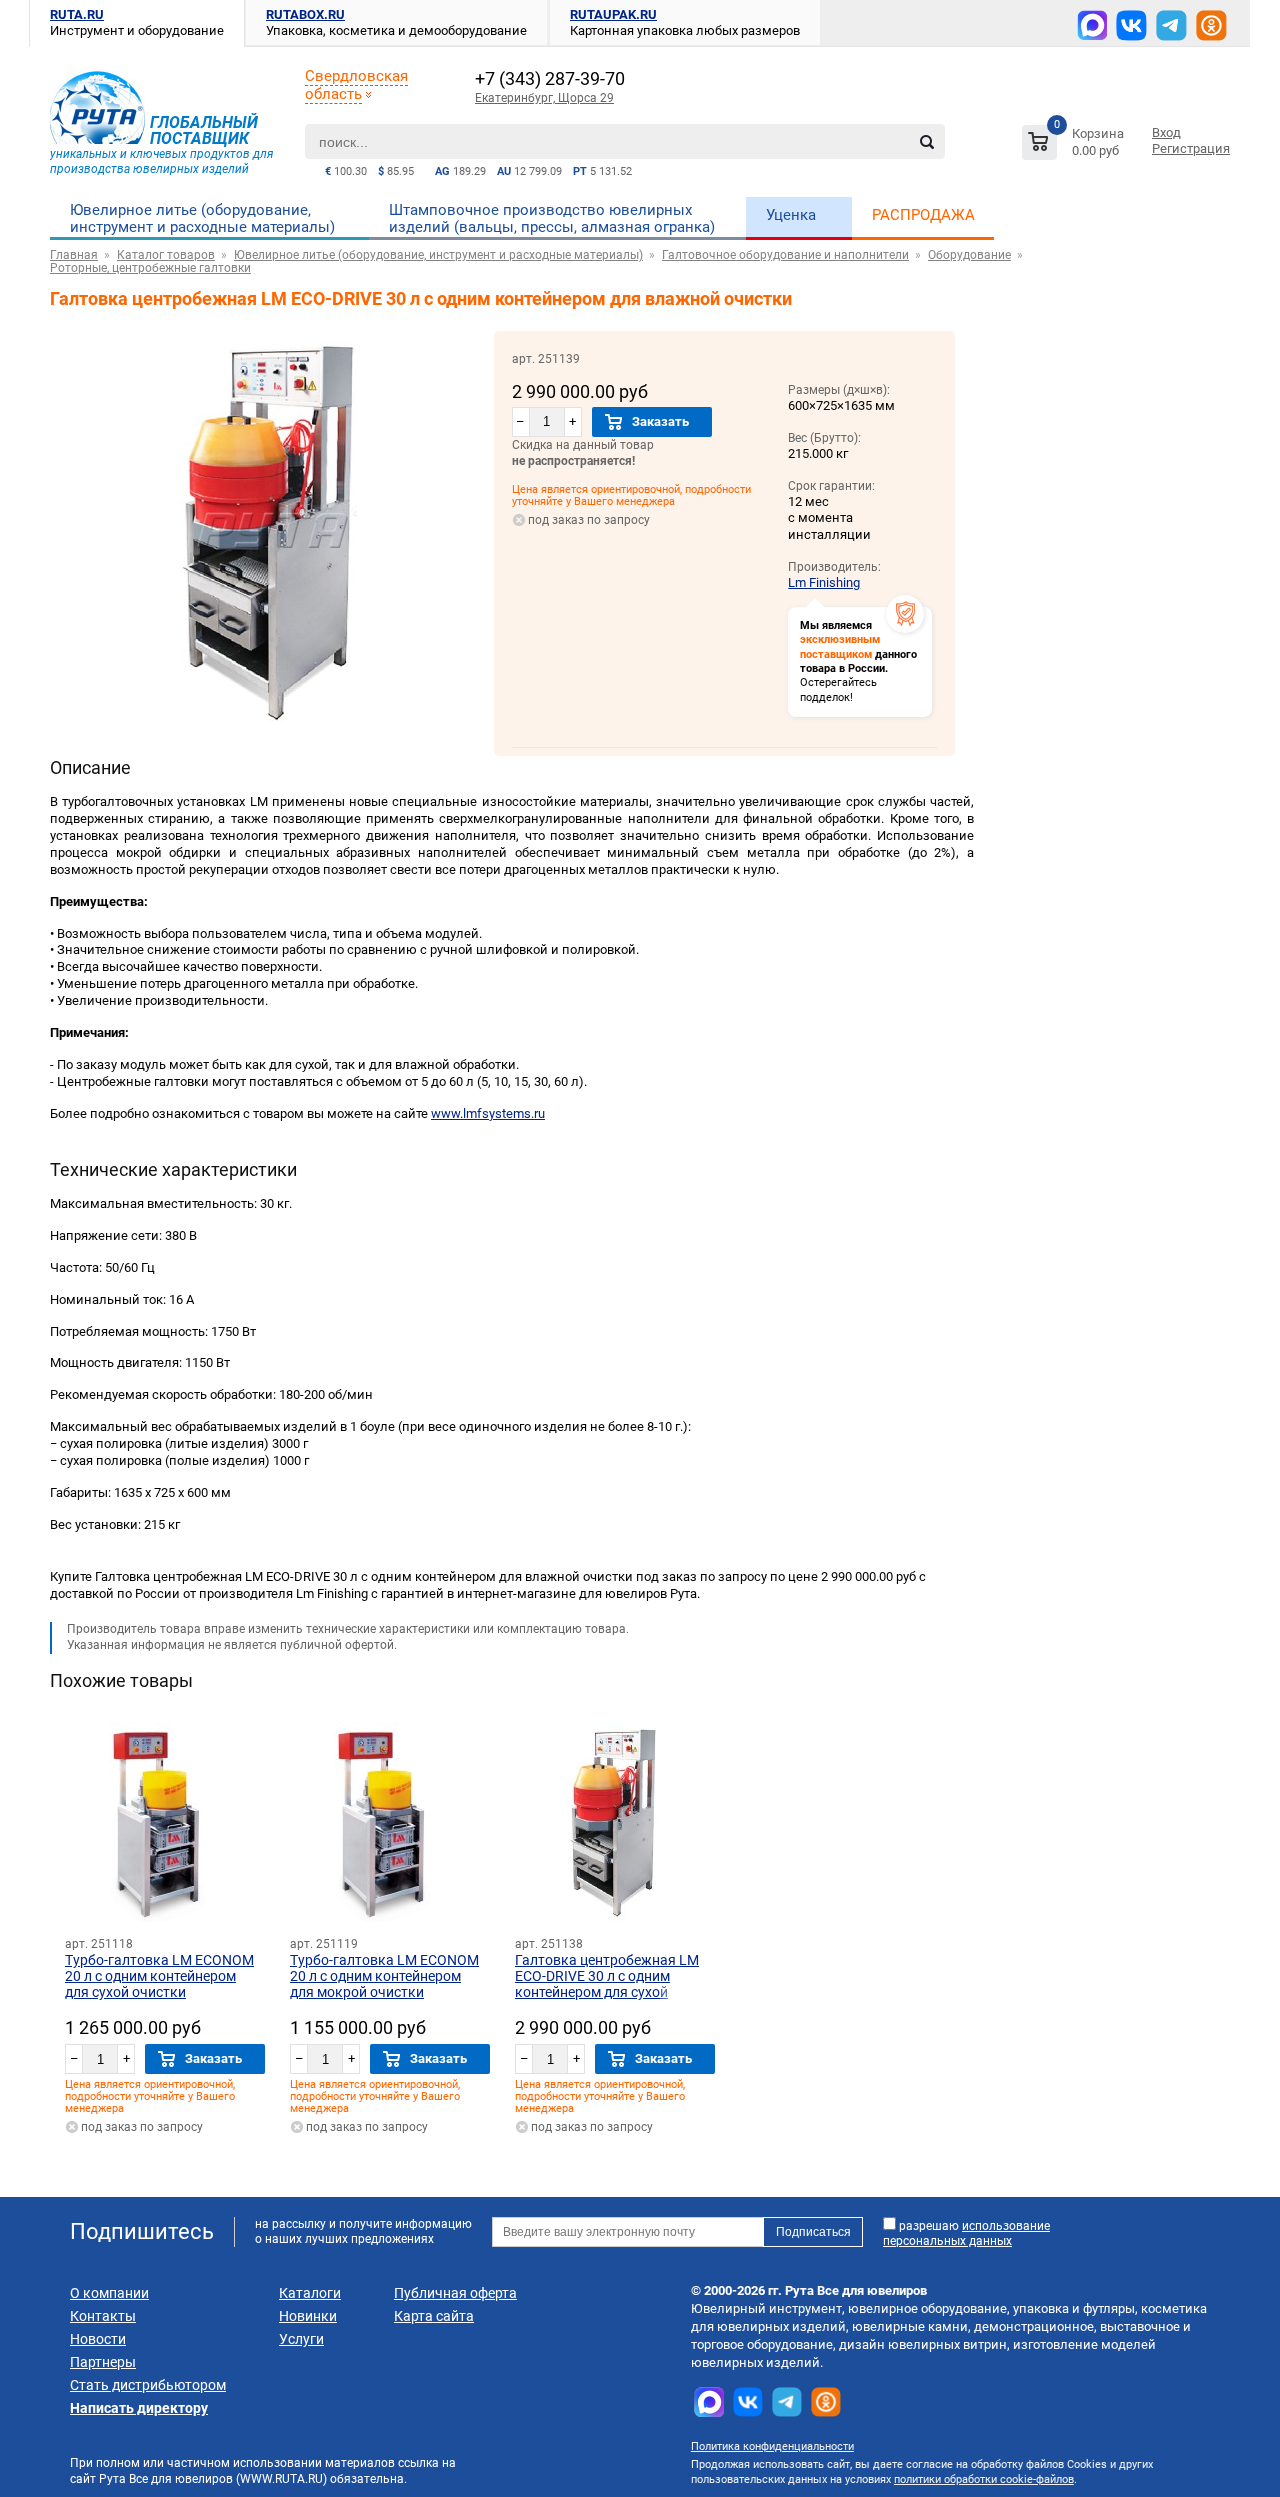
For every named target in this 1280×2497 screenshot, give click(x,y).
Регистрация (1191, 148)
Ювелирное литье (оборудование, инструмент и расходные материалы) (202, 218)
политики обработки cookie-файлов (984, 2479)
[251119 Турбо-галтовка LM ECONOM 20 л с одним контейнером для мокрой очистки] (390, 1822)
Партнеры (103, 2362)
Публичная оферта (455, 2293)
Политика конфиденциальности (772, 2446)
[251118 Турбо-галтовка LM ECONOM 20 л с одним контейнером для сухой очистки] (165, 1822)
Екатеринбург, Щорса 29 (544, 98)
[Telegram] (1171, 25)
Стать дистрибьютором (148, 2385)
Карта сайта (434, 2316)
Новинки (308, 2316)
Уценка (791, 215)
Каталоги (310, 2293)
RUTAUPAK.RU (613, 14)
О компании (109, 2293)
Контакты (103, 2316)
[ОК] (1211, 25)
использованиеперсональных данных (966, 2233)
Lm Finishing (824, 582)
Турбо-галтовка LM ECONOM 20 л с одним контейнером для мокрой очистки (384, 1976)
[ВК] (1131, 25)
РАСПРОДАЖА (923, 215)
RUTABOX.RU (305, 14)
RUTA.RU (77, 14)
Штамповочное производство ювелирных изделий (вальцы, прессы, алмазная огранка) (552, 218)
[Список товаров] (1075, 145)
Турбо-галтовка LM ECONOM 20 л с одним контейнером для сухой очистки (159, 1976)
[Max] (1092, 25)
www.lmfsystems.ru (488, 1113)
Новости (98, 2339)
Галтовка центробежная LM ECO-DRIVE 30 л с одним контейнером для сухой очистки (607, 1984)
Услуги (301, 2339)
